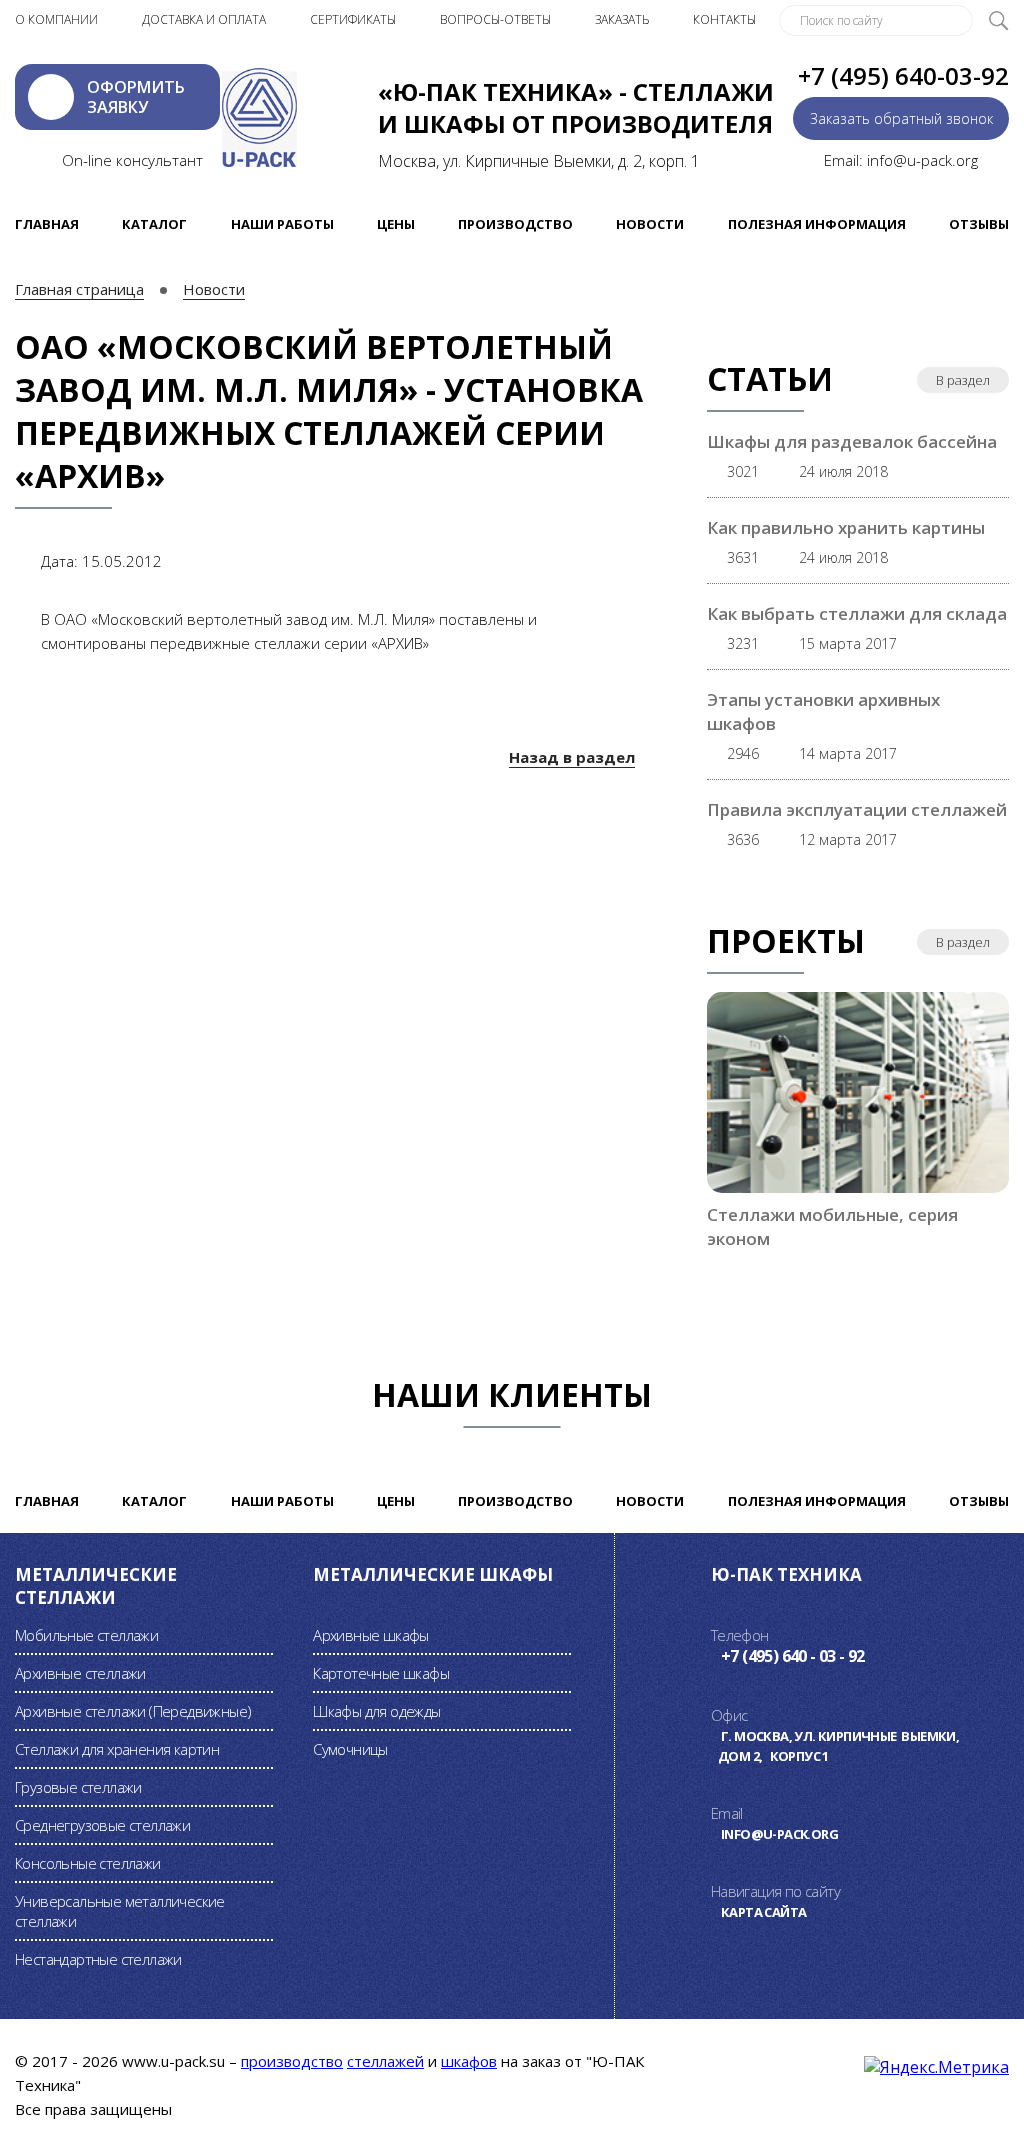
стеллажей (385, 2061)
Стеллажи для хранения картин (117, 1749)
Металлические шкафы (433, 1574)
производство (292, 2061)
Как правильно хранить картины (846, 527)
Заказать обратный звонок (901, 118)
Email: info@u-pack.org (901, 160)
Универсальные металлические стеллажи (120, 1911)
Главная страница (79, 289)
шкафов (469, 2061)
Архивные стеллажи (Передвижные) (133, 1711)
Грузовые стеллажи (78, 1787)
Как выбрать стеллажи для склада (857, 613)
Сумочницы (350, 1749)
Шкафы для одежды (376, 1711)
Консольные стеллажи (88, 1863)
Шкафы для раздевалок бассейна (852, 441)
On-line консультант (132, 160)
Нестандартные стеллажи (98, 1959)
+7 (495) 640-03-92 (903, 75)
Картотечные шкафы (381, 1673)
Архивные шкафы (371, 1635)
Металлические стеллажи (96, 1586)
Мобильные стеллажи (86, 1635)
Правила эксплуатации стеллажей (857, 809)
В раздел (963, 380)
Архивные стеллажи (80, 1673)
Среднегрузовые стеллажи (102, 1825)
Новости (214, 289)
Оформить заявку (136, 97)
